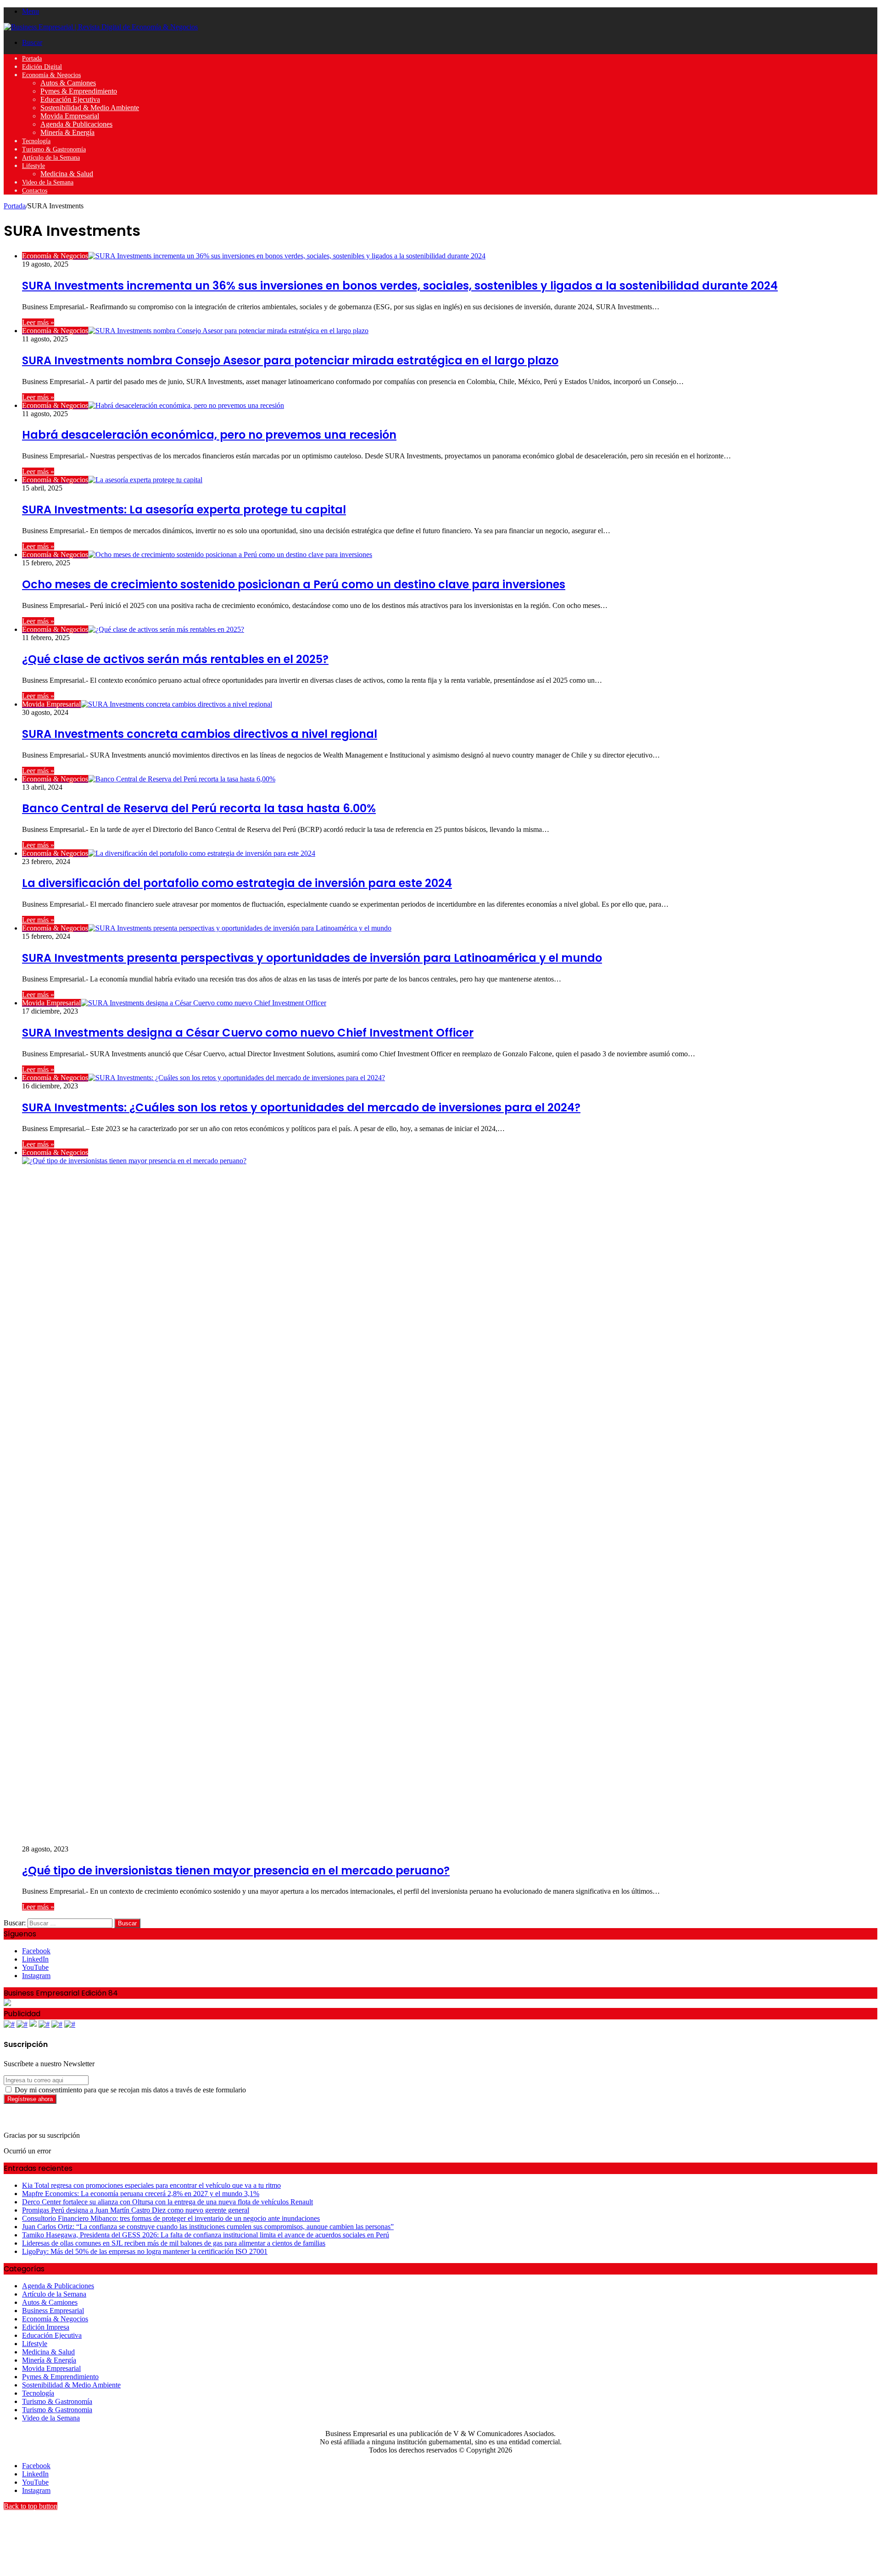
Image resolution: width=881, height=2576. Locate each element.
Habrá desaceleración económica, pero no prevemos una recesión (209, 435)
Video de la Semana (48, 182)
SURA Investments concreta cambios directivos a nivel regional (200, 734)
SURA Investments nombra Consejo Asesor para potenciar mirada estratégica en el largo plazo (290, 360)
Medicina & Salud (67, 174)
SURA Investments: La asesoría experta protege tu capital (184, 510)
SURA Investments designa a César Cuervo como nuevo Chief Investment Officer (248, 1033)
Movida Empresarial (70, 116)
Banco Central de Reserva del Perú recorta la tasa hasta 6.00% (199, 808)
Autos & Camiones (68, 83)
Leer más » (38, 322)
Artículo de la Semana (51, 158)
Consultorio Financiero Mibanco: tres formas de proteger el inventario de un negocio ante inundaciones (171, 2218)
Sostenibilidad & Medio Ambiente (90, 108)
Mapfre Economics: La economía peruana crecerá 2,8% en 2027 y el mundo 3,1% (141, 2194)
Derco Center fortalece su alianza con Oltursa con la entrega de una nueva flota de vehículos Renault (167, 2202)
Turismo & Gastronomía (54, 149)
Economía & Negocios (51, 75)
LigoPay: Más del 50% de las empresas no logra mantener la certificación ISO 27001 (145, 2251)
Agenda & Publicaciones (76, 124)
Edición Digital (42, 67)
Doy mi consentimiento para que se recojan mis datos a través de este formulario (129, 2090)
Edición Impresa (46, 2327)
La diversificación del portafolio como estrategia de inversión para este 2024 (237, 883)
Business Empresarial (53, 2311)
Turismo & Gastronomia (57, 2410)
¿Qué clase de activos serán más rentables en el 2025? (175, 659)
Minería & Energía (67, 132)
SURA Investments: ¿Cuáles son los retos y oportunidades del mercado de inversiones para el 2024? (301, 1107)
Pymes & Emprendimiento (79, 91)
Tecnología (36, 141)
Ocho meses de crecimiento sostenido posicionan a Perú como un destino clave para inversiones (294, 584)
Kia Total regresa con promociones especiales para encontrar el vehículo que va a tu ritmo (151, 2185)
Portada (32, 59)
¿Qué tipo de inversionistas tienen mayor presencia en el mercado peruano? (236, 1871)
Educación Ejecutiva (70, 99)
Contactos (35, 191)
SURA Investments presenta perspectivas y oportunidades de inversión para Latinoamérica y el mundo (312, 958)
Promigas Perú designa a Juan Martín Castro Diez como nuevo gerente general (136, 2210)
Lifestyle (33, 166)
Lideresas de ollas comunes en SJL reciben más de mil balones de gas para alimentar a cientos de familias (174, 2243)
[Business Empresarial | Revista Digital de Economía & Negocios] (101, 27)
